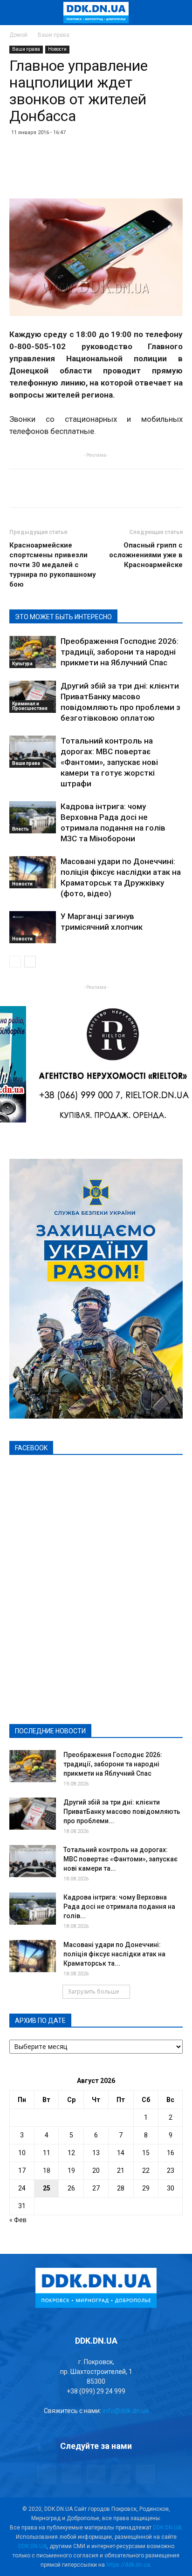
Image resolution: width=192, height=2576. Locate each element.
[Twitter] (96, 2474)
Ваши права (54, 35)
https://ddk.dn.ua (128, 2565)
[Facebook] (47, 2474)
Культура (22, 664)
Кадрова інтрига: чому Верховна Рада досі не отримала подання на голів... (119, 1907)
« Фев (18, 2220)
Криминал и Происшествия (30, 706)
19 (71, 2170)
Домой (18, 35)
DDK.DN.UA (167, 2528)
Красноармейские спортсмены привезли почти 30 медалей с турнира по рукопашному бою (53, 565)
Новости (57, 49)
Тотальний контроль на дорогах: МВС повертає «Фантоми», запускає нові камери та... (120, 1859)
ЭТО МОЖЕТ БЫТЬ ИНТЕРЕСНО (63, 617)
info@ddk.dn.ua (126, 2411)
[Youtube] (145, 2474)
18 (47, 2170)
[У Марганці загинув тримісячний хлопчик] (33, 927)
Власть (21, 829)
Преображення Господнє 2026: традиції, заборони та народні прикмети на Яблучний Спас (120, 652)
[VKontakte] (121, 2474)
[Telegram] (71, 2474)
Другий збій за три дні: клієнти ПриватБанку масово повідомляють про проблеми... (122, 1812)
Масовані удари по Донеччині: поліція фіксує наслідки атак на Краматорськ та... (114, 1954)
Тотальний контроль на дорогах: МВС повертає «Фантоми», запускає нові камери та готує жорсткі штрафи (109, 762)
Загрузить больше (93, 1991)
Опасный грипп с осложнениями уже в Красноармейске (146, 555)
